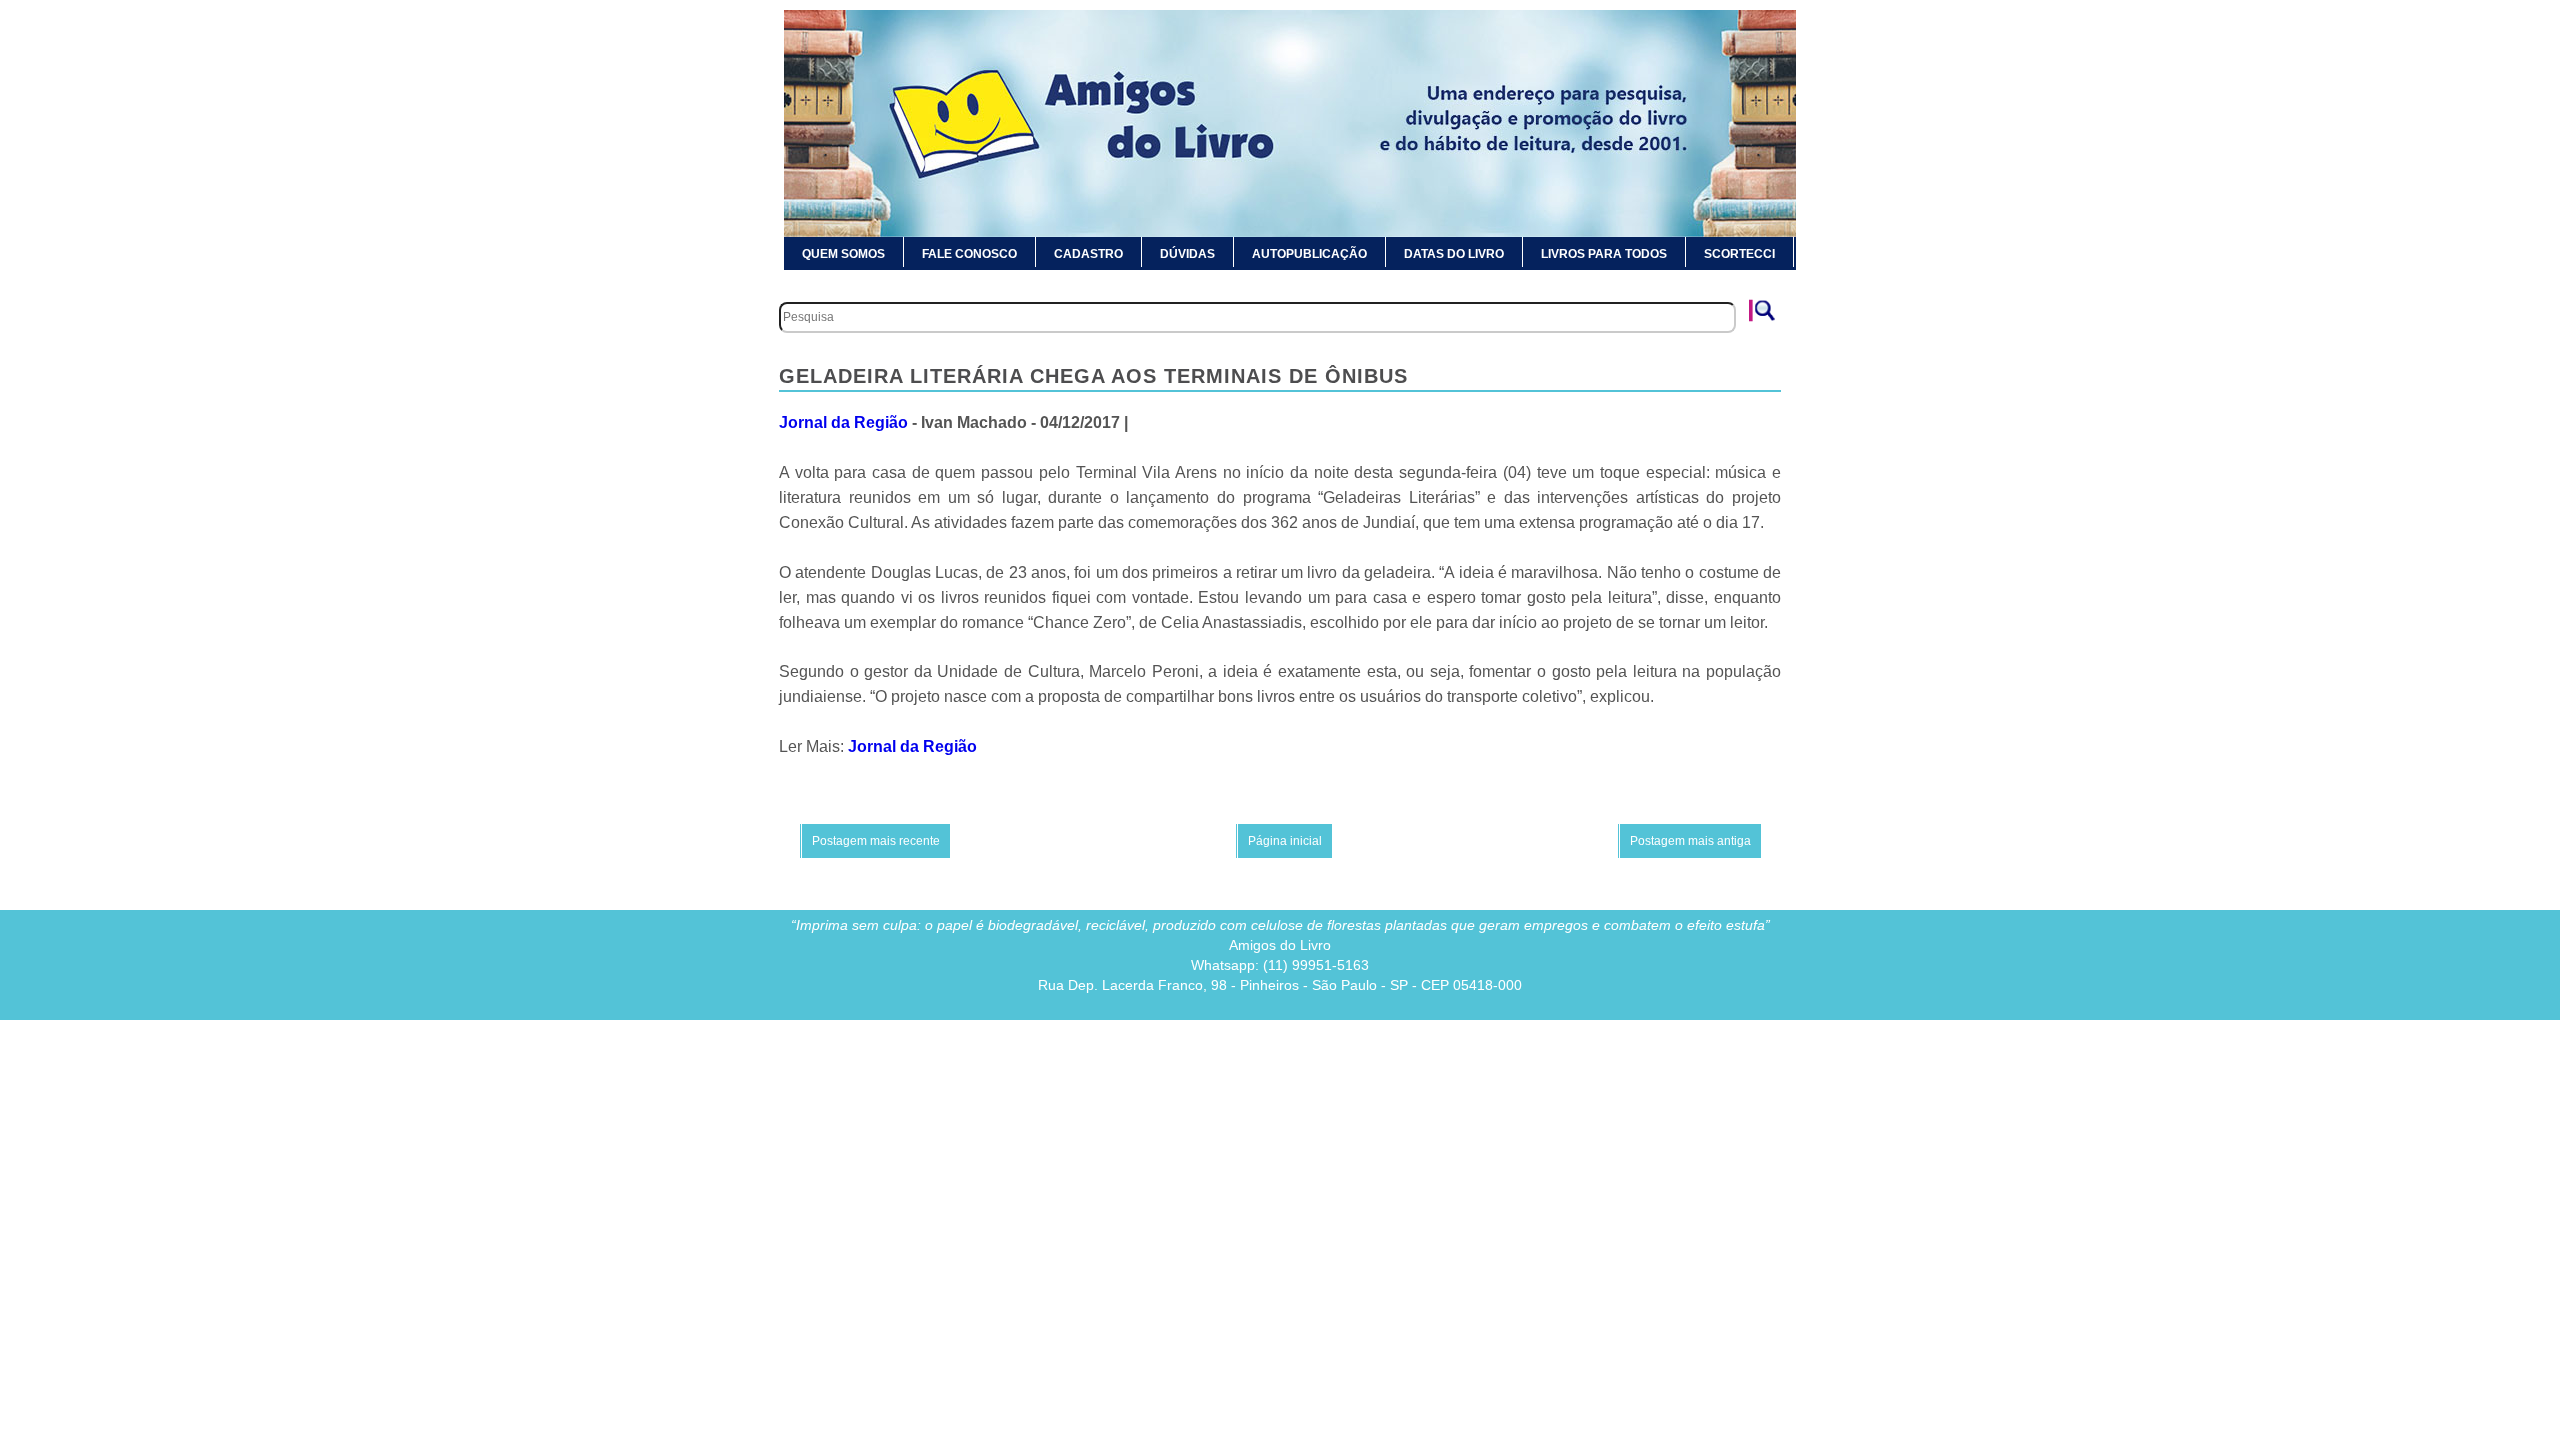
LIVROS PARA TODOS (1604, 254)
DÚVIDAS (1187, 254)
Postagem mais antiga (1690, 841)
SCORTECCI (1739, 254)
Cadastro (1088, 254)
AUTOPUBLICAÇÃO (1309, 254)
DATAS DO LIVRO (1454, 254)
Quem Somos (843, 254)
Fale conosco (969, 254)
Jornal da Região (843, 422)
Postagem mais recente (876, 841)
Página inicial (1285, 841)
